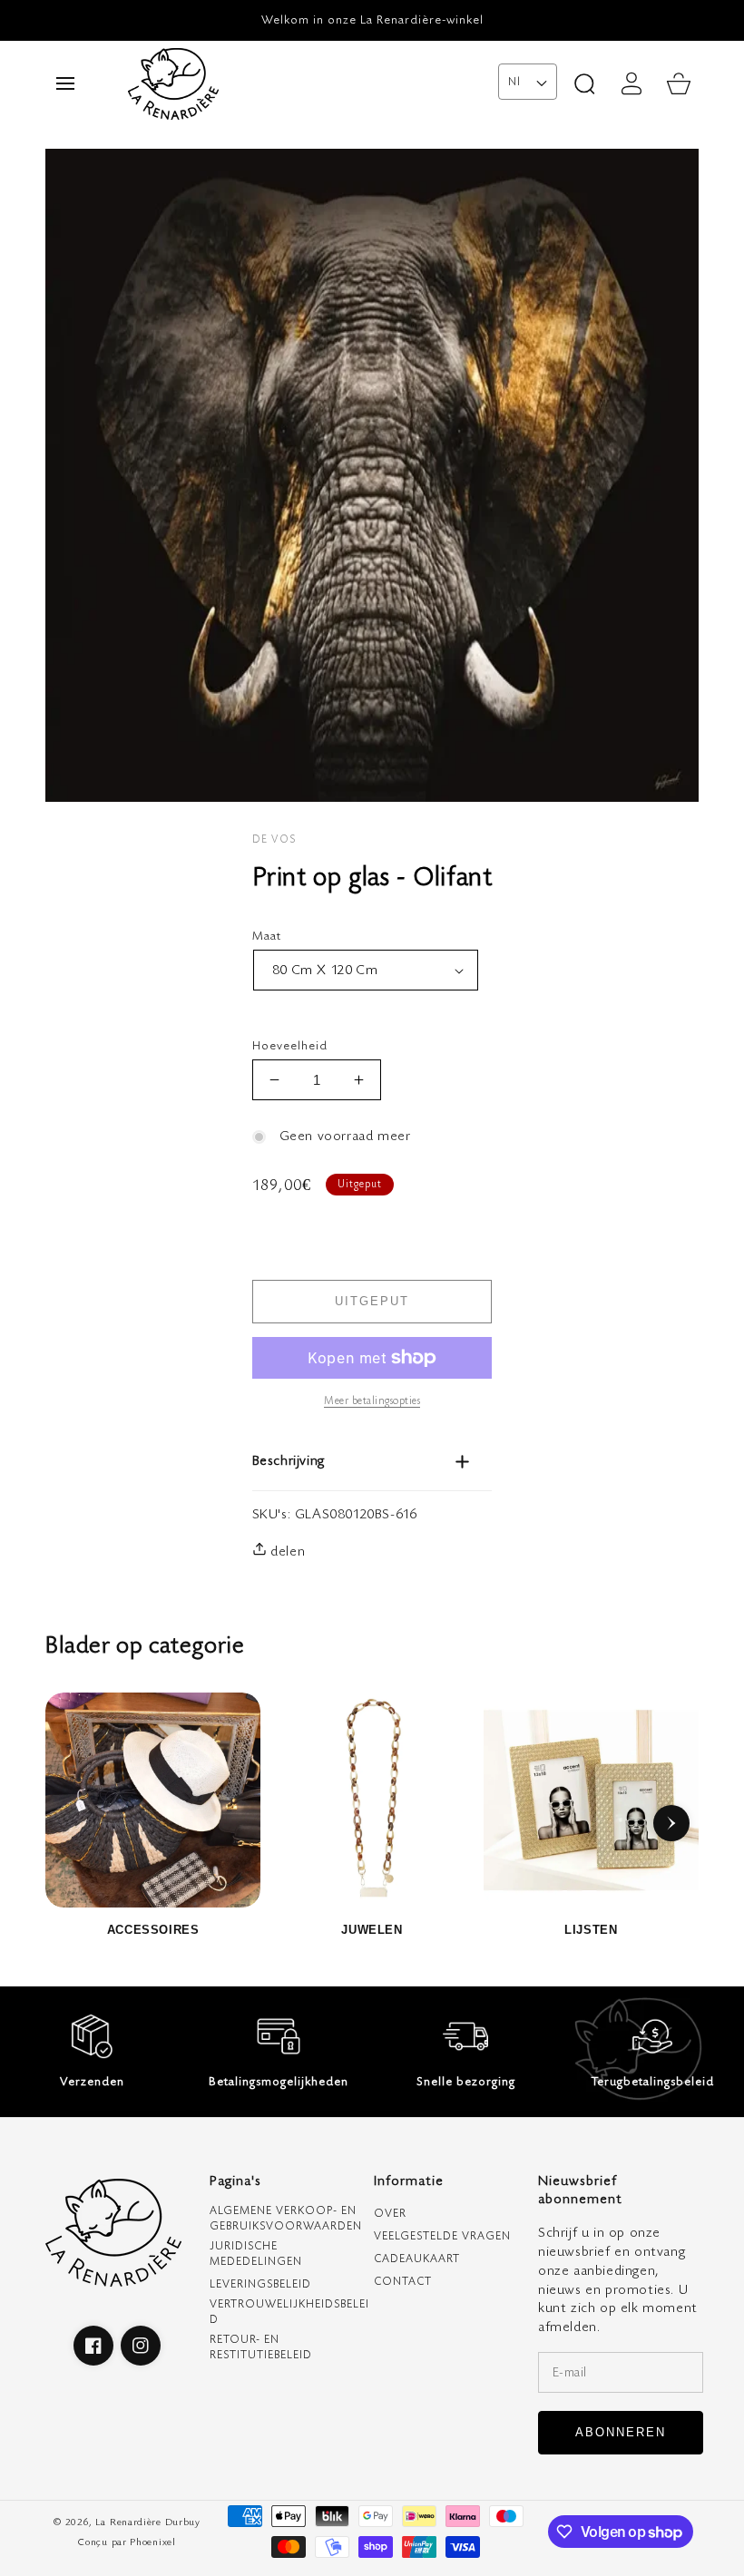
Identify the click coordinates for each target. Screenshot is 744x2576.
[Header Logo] (309, 83)
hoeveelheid (290, 1046)
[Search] (584, 83)
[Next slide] (671, 1823)
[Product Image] (372, 475)
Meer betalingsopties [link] (372, 1401)
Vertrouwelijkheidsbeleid (289, 2312)
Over (390, 2214)
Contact (403, 2282)
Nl (514, 82)
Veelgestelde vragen (442, 2236)
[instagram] (141, 2346)
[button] (65, 83)
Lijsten (591, 1930)
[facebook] (93, 2346)
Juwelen (372, 1930)
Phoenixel (152, 2542)
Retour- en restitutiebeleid (261, 2347)
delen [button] (286, 1551)
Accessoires (153, 1930)
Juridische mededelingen (256, 2254)
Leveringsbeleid (260, 2284)
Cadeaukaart (417, 2259)
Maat (320, 936)
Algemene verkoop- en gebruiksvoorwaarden (286, 2219)
